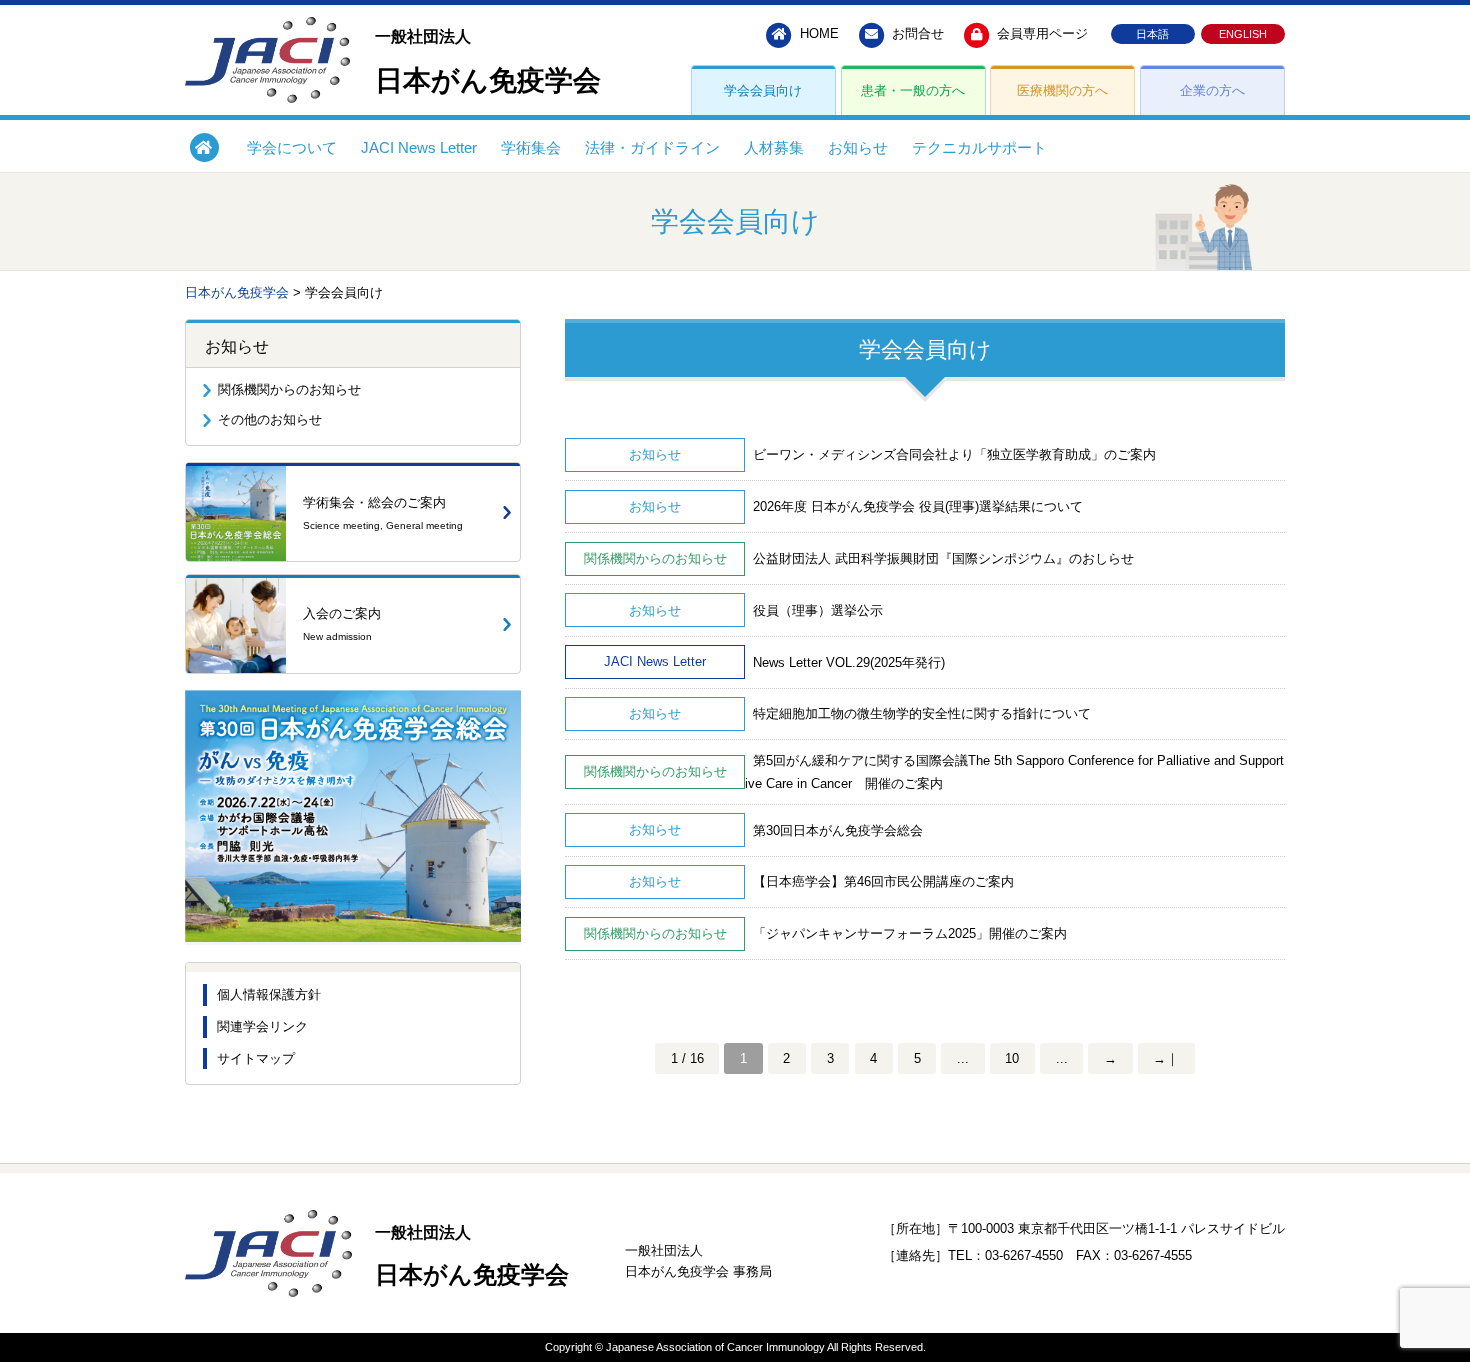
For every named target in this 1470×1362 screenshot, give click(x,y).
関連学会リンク (262, 1026)
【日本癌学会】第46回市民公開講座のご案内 (879, 881)
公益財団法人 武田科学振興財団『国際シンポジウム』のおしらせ (939, 558)
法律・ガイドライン (652, 147)
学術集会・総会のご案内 (383, 513)
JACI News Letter (419, 147)
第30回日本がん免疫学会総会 (834, 830)
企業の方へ (1212, 90)
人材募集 (774, 147)
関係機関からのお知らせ (289, 389)
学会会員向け (763, 90)
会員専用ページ (1040, 33)
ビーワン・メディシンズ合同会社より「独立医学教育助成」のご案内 (950, 454)
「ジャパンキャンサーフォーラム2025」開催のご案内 (906, 933)
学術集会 (531, 147)
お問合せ (916, 33)
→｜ (1166, 1058)
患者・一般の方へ (913, 90)
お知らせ (858, 147)
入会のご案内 (342, 624)
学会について (292, 147)
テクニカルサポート (979, 147)
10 (1012, 1058)
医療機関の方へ (1062, 90)
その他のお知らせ (270, 419)
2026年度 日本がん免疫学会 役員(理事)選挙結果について (914, 506)
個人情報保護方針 (269, 994)
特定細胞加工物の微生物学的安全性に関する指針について (918, 713)
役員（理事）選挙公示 (814, 610)
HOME (817, 33)
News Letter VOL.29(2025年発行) (845, 662)
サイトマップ (256, 1058)
